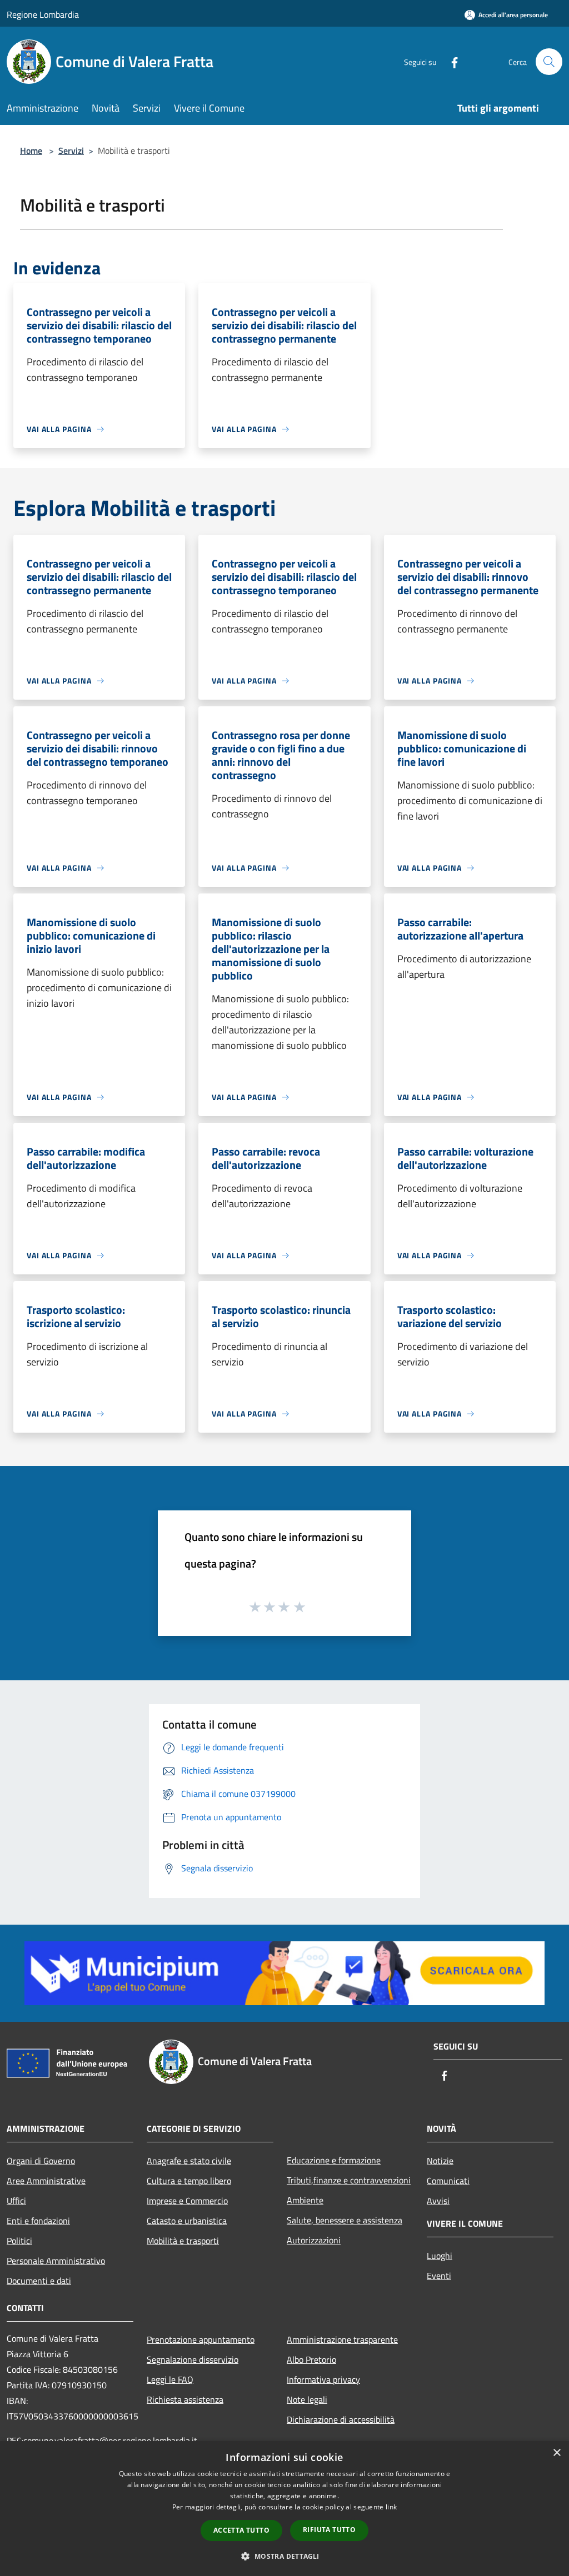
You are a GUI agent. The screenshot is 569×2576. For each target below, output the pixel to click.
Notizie (440, 2161)
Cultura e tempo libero (189, 2181)
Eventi (439, 2276)
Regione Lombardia (43, 14)
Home (31, 150)
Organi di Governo (41, 2161)
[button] (284, 2556)
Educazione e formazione (334, 2160)
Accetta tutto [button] (241, 2530)
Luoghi (440, 2256)
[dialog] (284, 2509)
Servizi (71, 150)
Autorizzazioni (314, 2240)
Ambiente (305, 2200)
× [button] (556, 2453)
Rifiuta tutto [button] (329, 2530)
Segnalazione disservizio (193, 2359)
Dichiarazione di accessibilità (341, 2419)
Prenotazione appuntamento (201, 2339)
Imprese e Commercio (187, 2201)
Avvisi (438, 2201)
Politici (19, 2241)
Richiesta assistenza (185, 2399)
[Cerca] (549, 62)
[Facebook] (450, 61)
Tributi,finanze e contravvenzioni (349, 2180)
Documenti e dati (39, 2281)
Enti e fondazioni (38, 2221)
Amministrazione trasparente (342, 2339)
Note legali (307, 2399)
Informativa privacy (323, 2379)
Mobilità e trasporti (183, 2241)
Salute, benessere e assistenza (345, 2220)
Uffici (16, 2201)
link (391, 2507)
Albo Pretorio (311, 2359)
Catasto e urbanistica (187, 2221)
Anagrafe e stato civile (189, 2161)
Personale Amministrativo (56, 2261)
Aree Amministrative (46, 2181)
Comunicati (448, 2181)
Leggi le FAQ (170, 2379)
